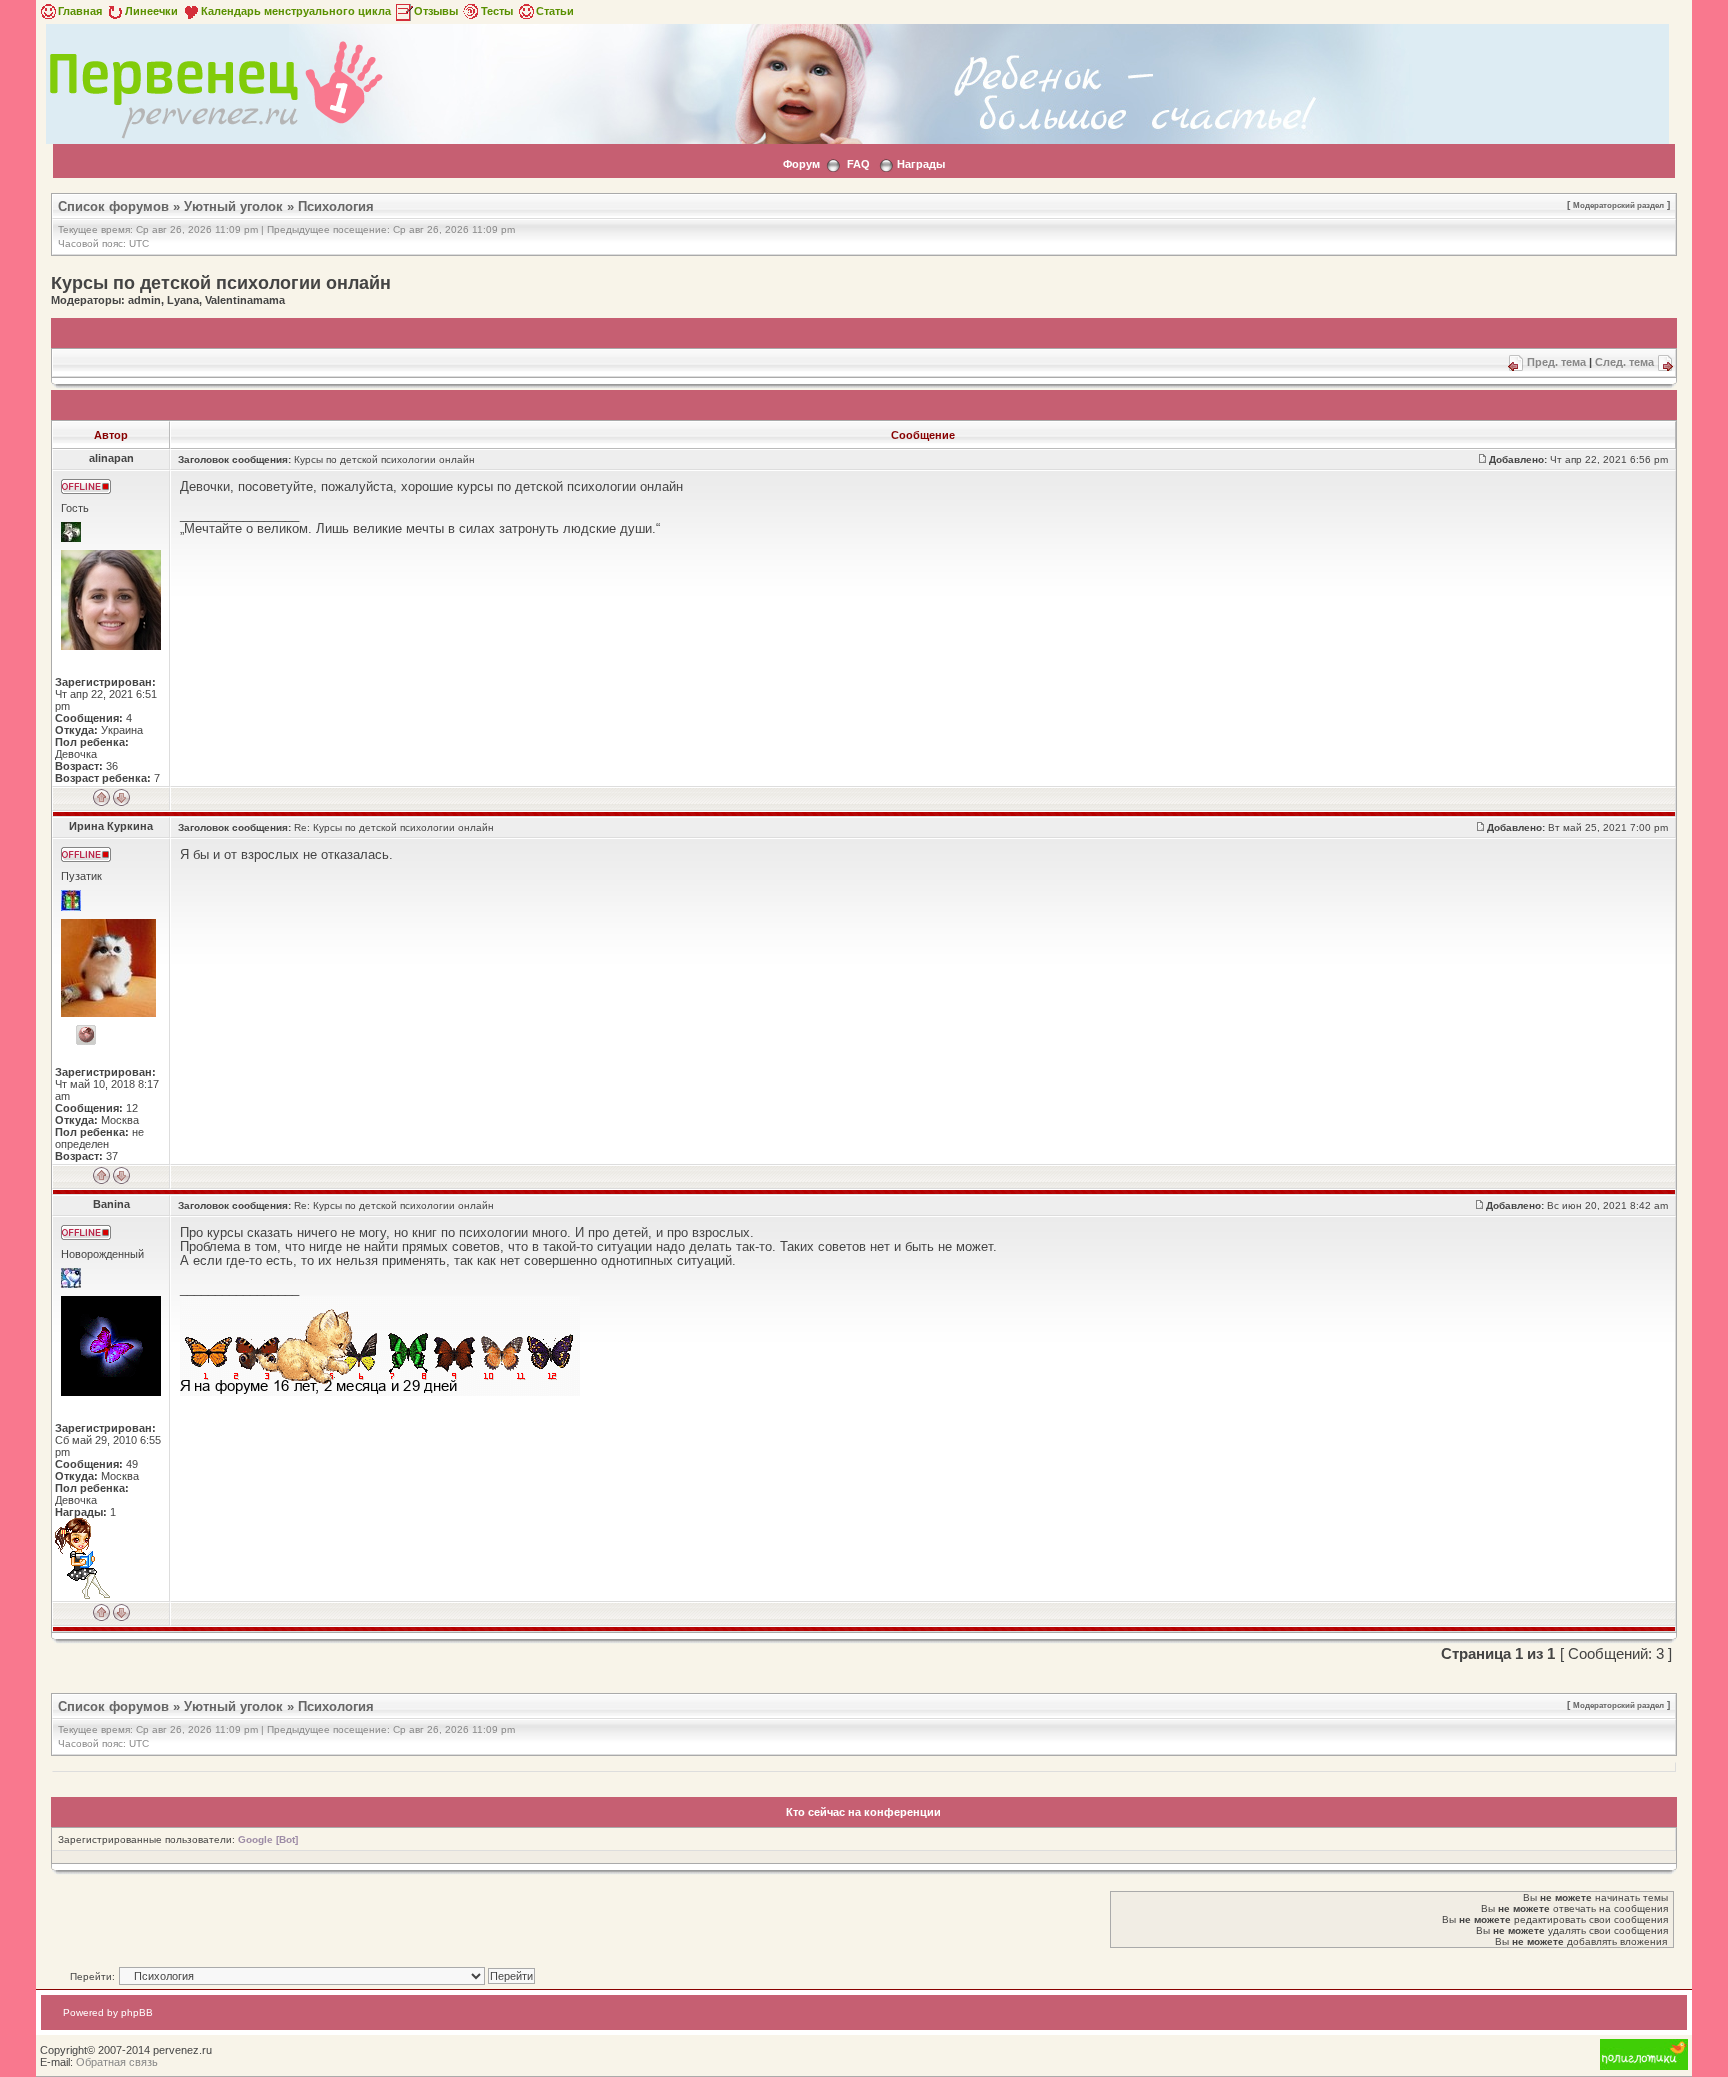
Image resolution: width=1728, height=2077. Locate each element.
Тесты (497, 11)
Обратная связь (117, 2062)
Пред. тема (1556, 362)
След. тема (1624, 362)
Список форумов (113, 206)
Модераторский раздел (1618, 205)
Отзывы (436, 11)
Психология (336, 206)
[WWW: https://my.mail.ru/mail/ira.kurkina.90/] (86, 1035)
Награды (921, 164)
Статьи (555, 11)
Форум (801, 164)
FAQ (858, 164)
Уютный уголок (233, 206)
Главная (80, 11)
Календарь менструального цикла (296, 11)
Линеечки (151, 11)
